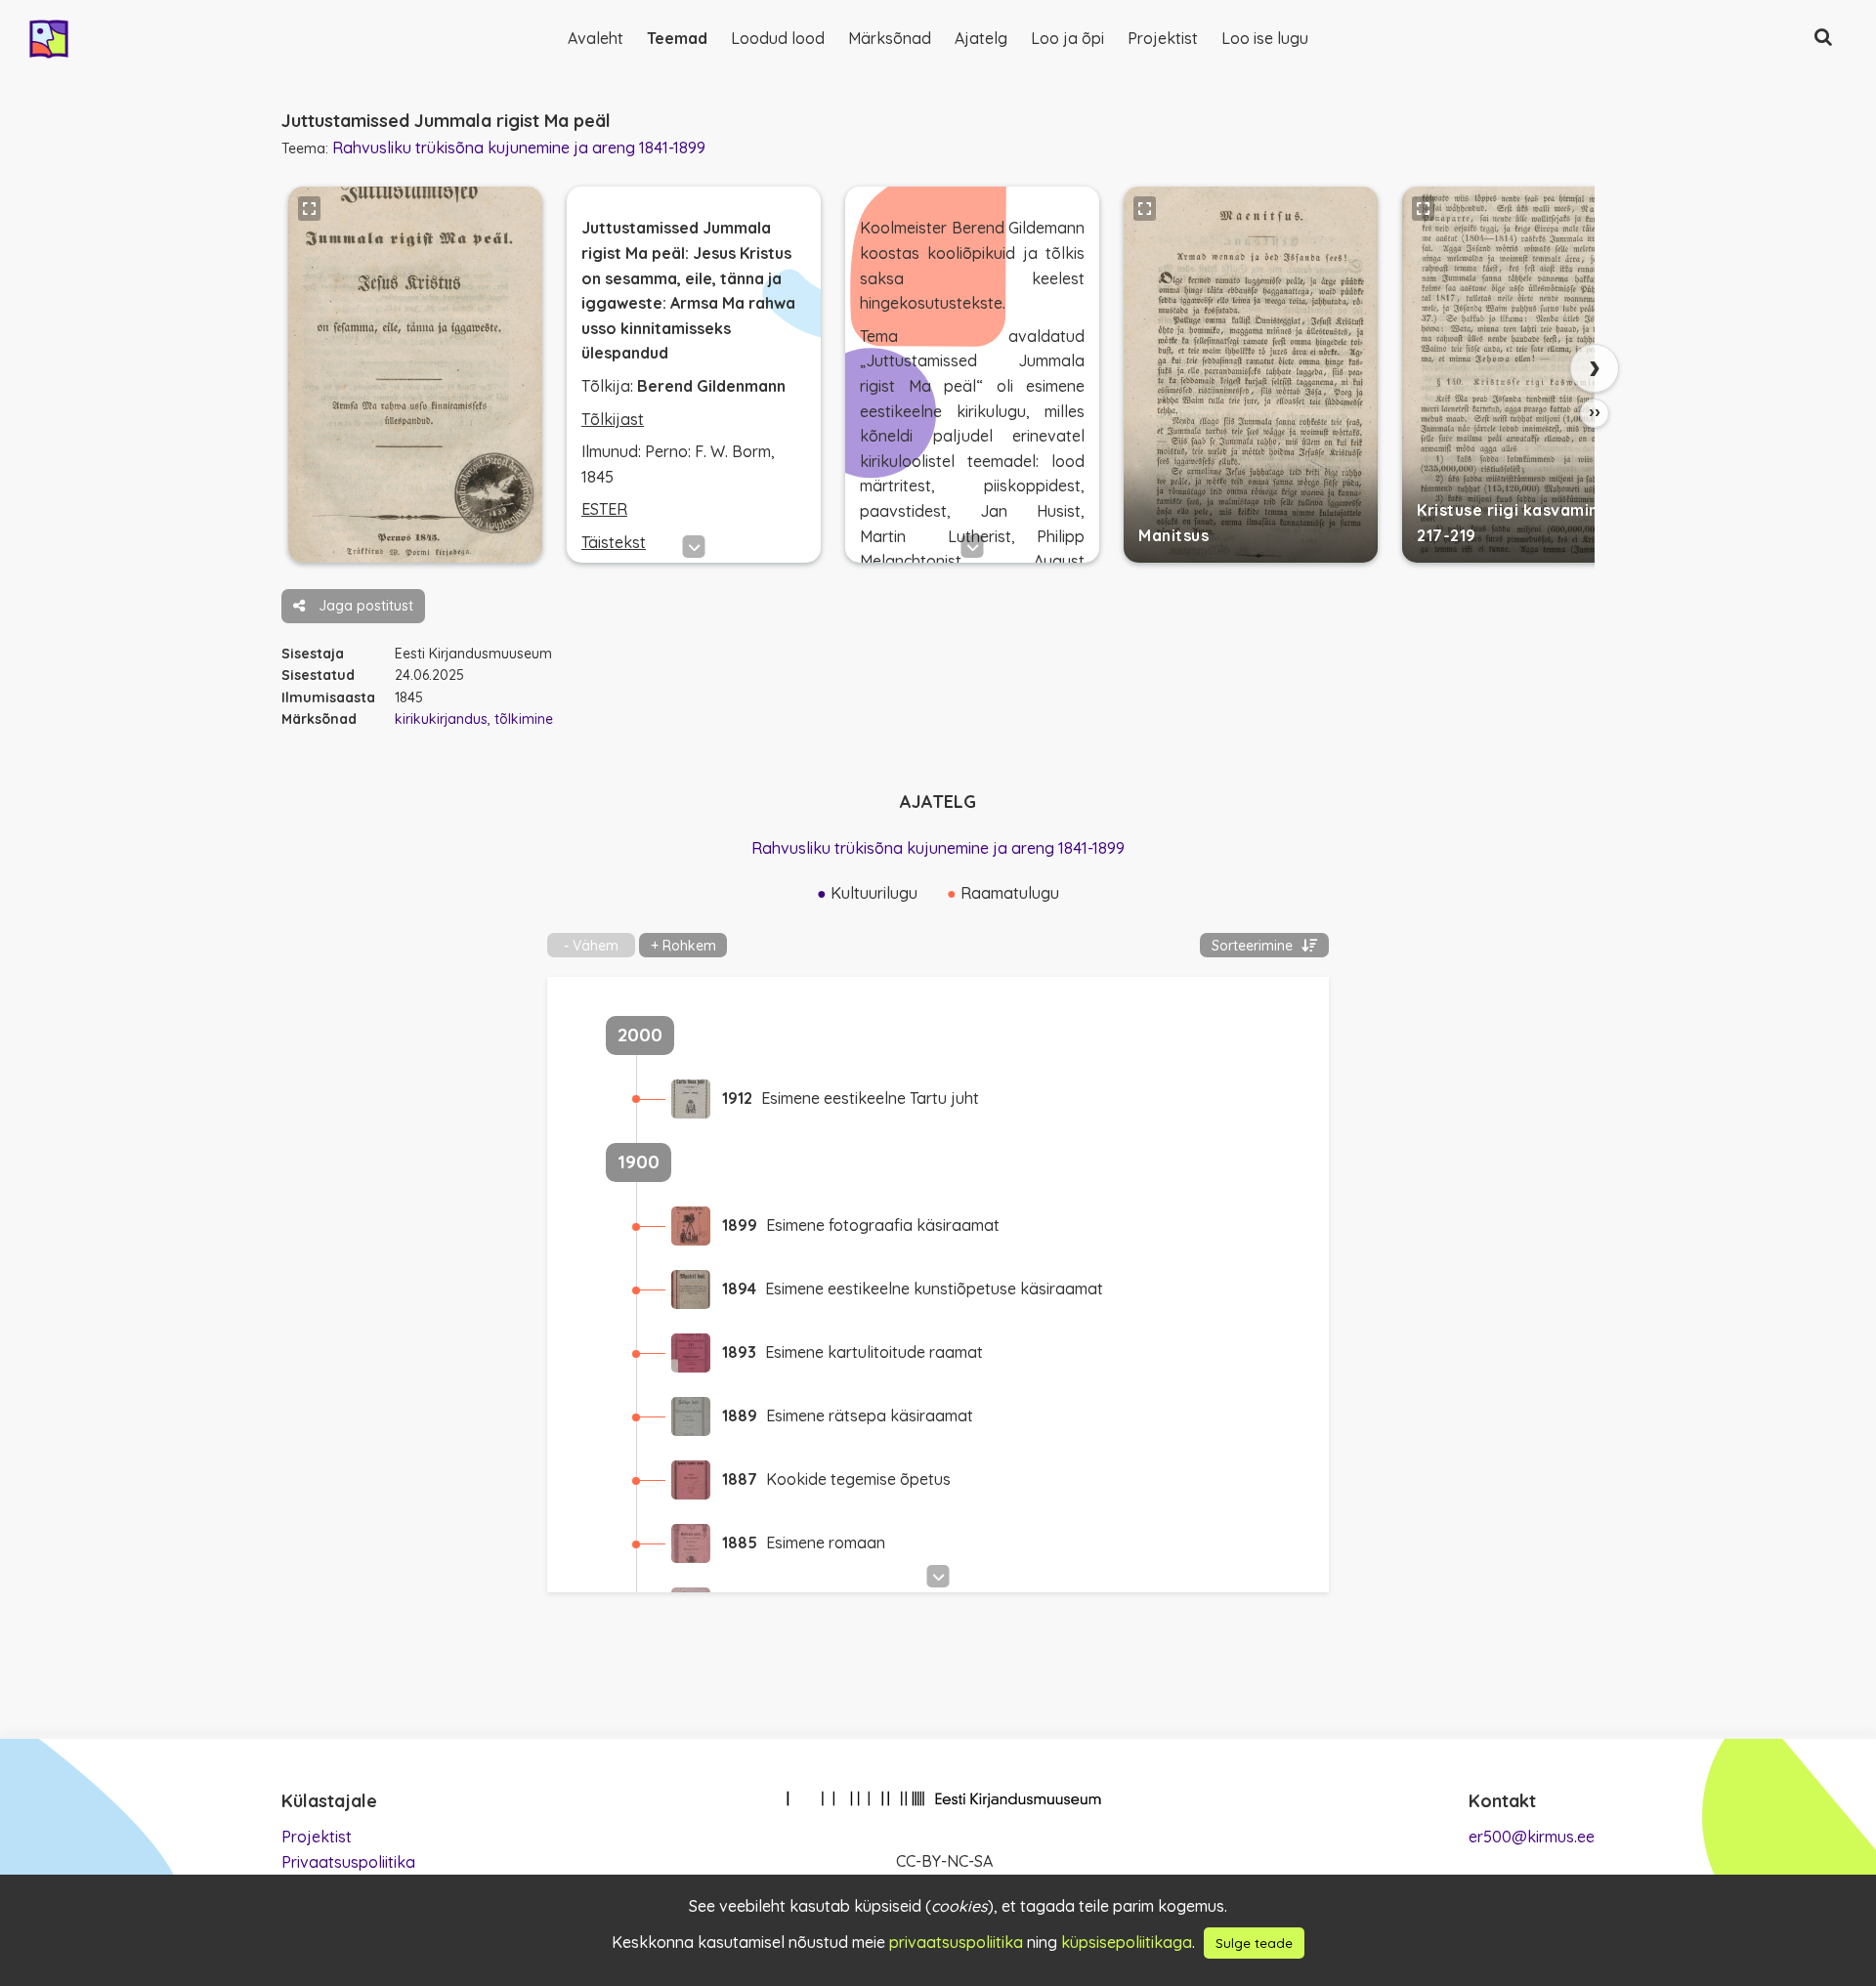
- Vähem (591, 946)
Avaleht (596, 38)
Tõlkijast (613, 419)
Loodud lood (778, 38)
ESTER (604, 509)
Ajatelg (981, 38)
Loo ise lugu (1265, 38)
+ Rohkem (683, 946)
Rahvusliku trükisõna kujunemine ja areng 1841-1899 (519, 148)
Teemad (677, 38)
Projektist (1163, 38)
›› (1595, 412)
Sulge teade (1254, 1943)
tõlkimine (524, 719)
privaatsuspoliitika (956, 1942)
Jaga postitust (364, 606)
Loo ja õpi (1067, 38)
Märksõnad (890, 38)
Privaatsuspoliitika (348, 1862)
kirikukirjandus (441, 719)
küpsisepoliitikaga (1127, 1942)
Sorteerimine (1254, 946)
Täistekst (614, 542)
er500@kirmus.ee (1532, 1837)
